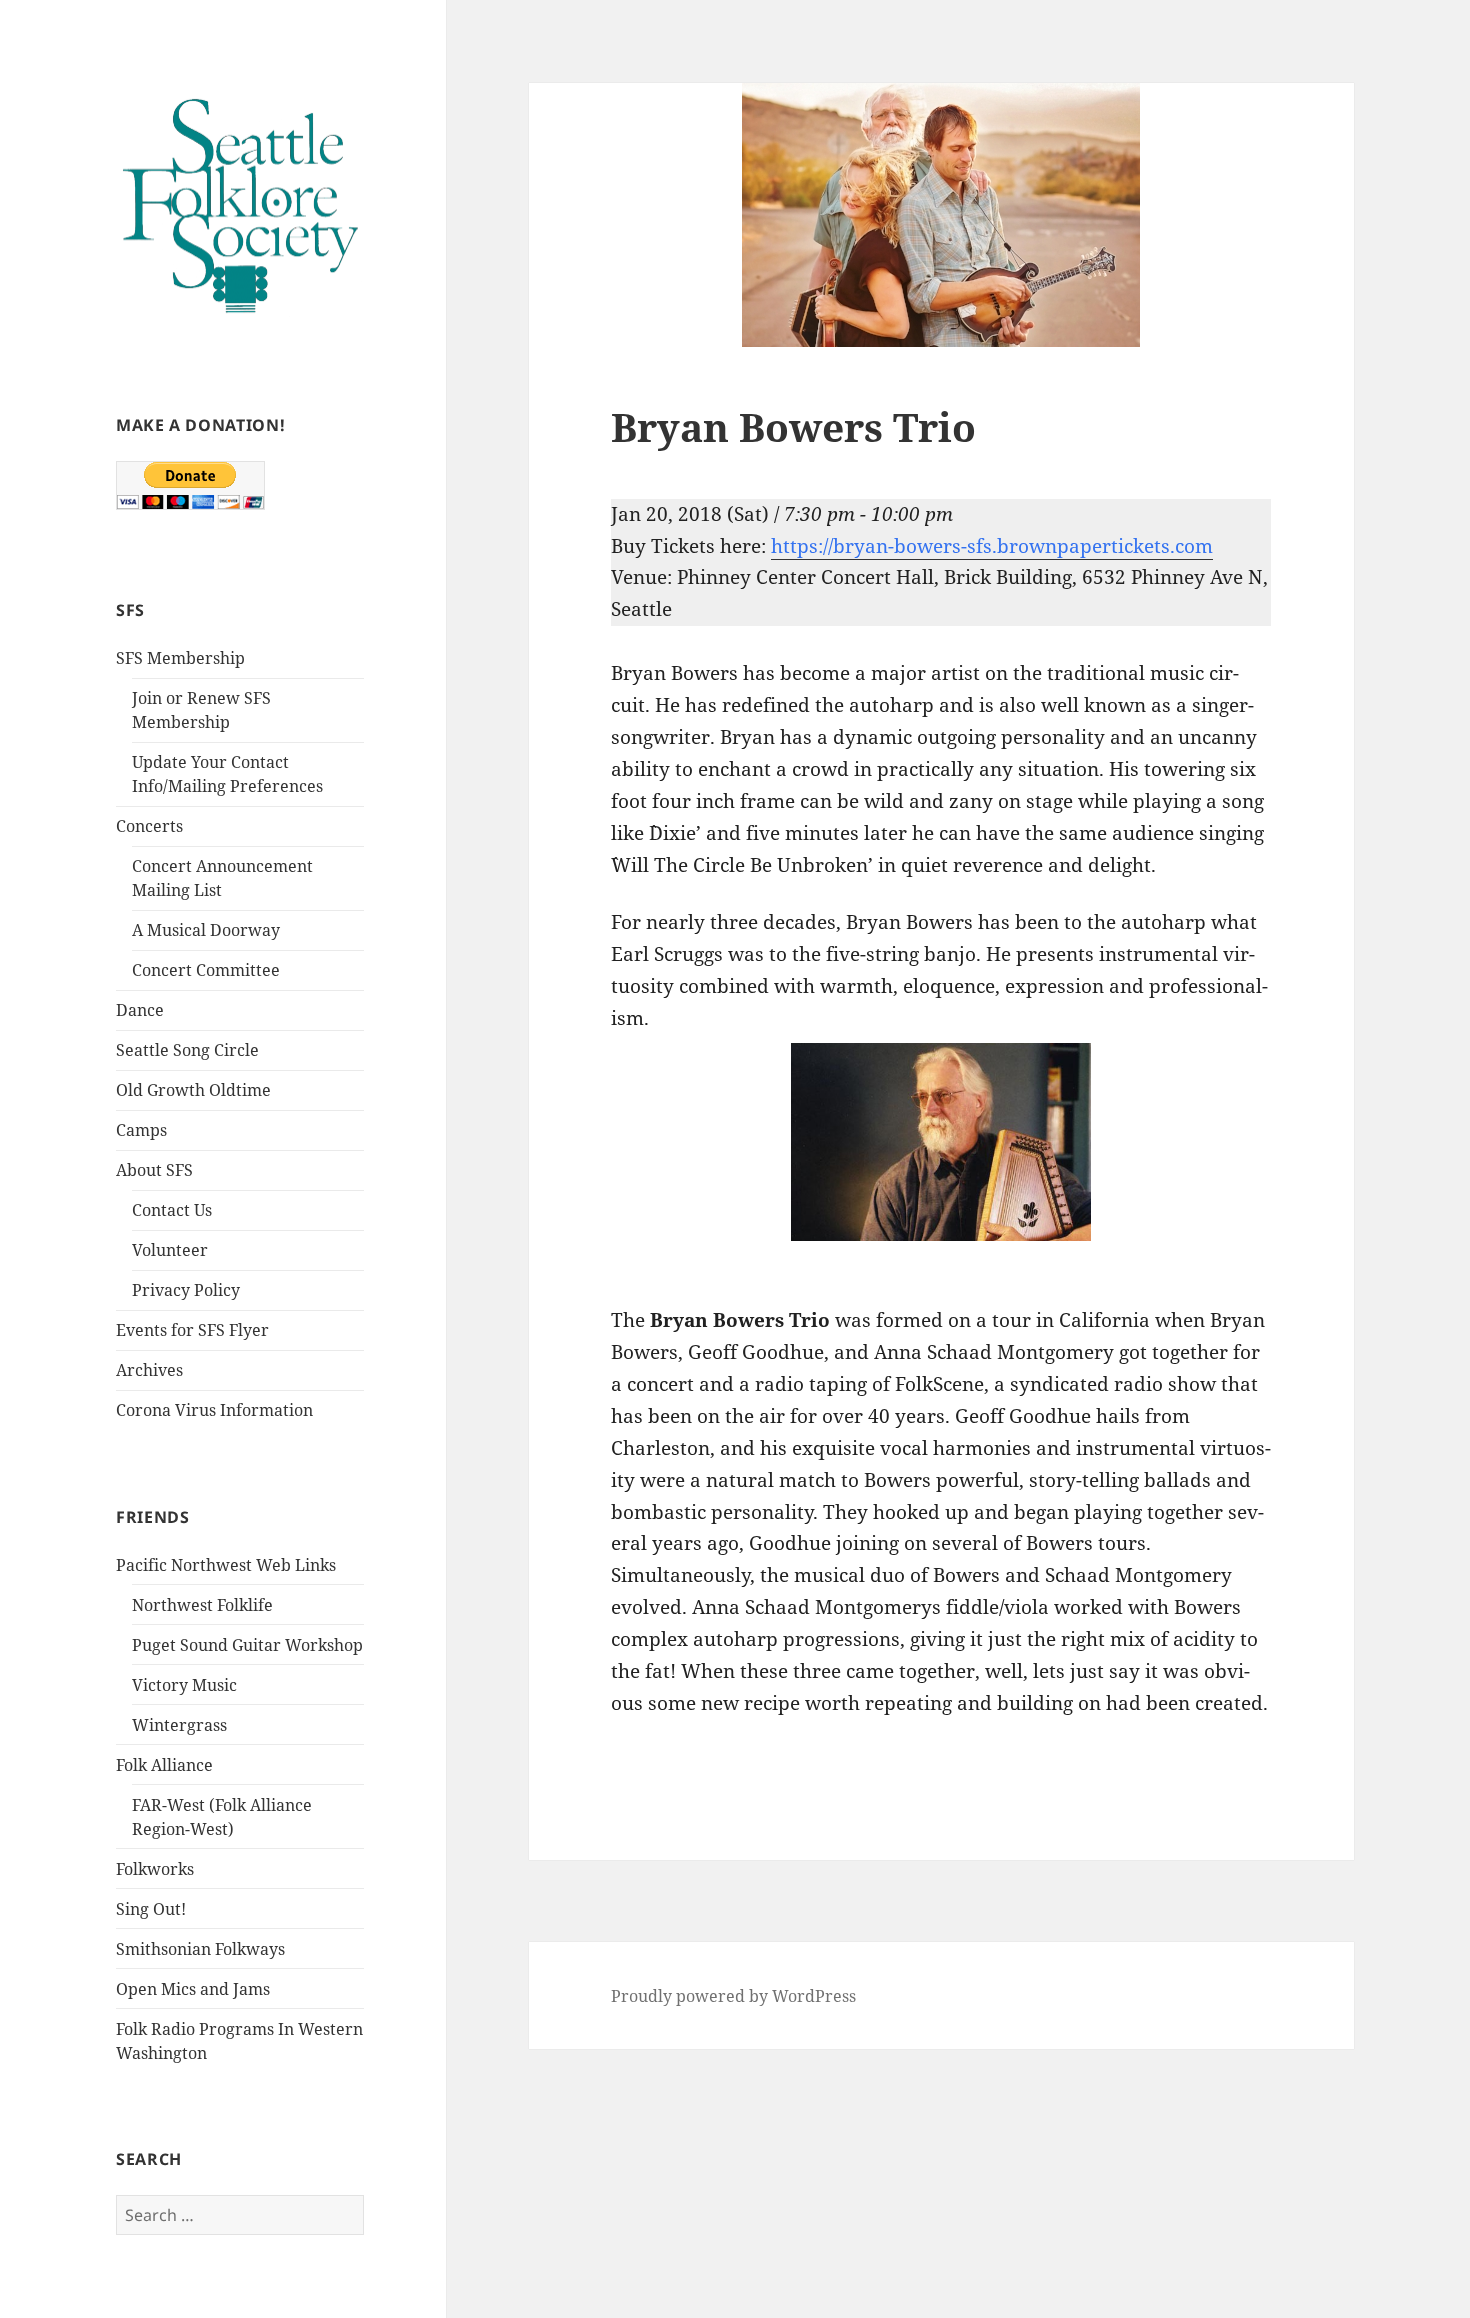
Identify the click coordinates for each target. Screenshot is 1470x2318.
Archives (149, 1370)
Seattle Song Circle (187, 1050)
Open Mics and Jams (193, 1989)
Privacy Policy (186, 1290)
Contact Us (172, 1210)
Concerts (149, 826)
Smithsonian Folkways (200, 1949)
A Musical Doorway (206, 930)
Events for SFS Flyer (192, 1330)
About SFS (154, 1170)
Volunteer (170, 1250)
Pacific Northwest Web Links (226, 1565)
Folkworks (155, 1869)
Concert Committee (206, 970)
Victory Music (184, 1685)
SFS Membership (180, 658)
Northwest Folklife (202, 1605)
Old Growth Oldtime (193, 1090)
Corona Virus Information (214, 1410)
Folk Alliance (164, 1765)
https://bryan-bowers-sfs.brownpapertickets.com (992, 546)
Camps (141, 1130)
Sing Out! (151, 1909)
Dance (140, 1010)
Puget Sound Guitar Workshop (247, 1645)
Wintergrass (179, 1725)
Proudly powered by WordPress (733, 1996)
